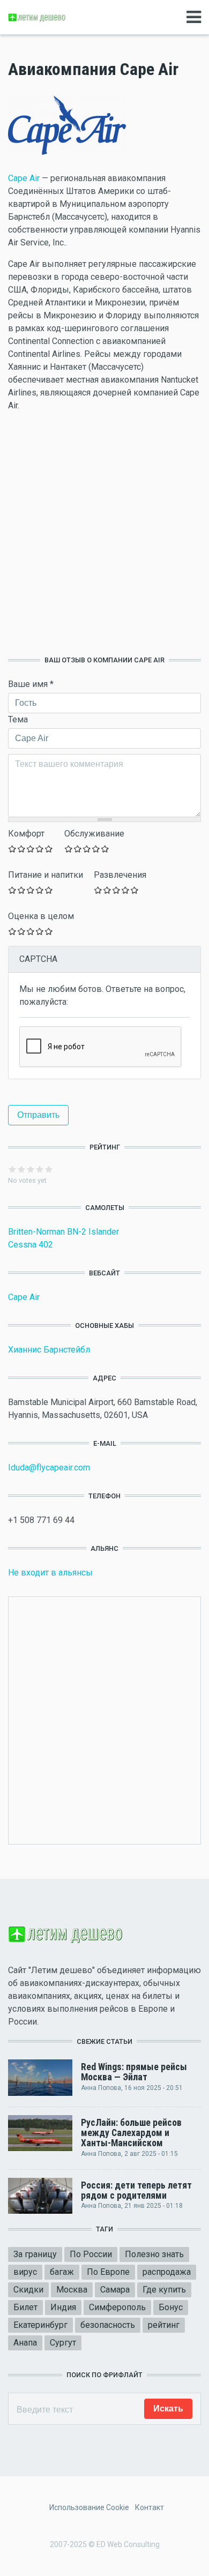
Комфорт (26, 834)
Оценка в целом (41, 916)
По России (91, 2254)
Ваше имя (31, 684)
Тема (18, 719)
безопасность (108, 2325)
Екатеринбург (40, 2325)
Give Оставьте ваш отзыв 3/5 (31, 849)
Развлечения (120, 875)
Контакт (150, 2507)
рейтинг (164, 2325)
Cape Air (24, 178)
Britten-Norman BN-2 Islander (64, 1232)
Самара (115, 2290)
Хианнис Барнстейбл (49, 1350)
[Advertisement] (104, 534)
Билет (25, 2307)
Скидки (28, 2290)
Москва (72, 2290)
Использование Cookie (89, 2507)
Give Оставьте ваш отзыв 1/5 (13, 849)
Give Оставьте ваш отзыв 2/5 (22, 849)
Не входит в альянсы (50, 1573)
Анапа (25, 2343)
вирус (25, 2272)
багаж (62, 2272)
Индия (63, 2307)
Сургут (63, 2343)
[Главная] (38, 17)
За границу (35, 2254)
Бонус (171, 2307)
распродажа (167, 2272)
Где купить (164, 2290)
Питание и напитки (46, 875)
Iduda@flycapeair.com (49, 1468)
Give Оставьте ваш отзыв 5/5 (49, 849)
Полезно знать (154, 2254)
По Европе (108, 2272)
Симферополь (117, 2307)
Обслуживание (94, 834)
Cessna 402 (31, 1245)
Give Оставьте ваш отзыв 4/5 (40, 849)
